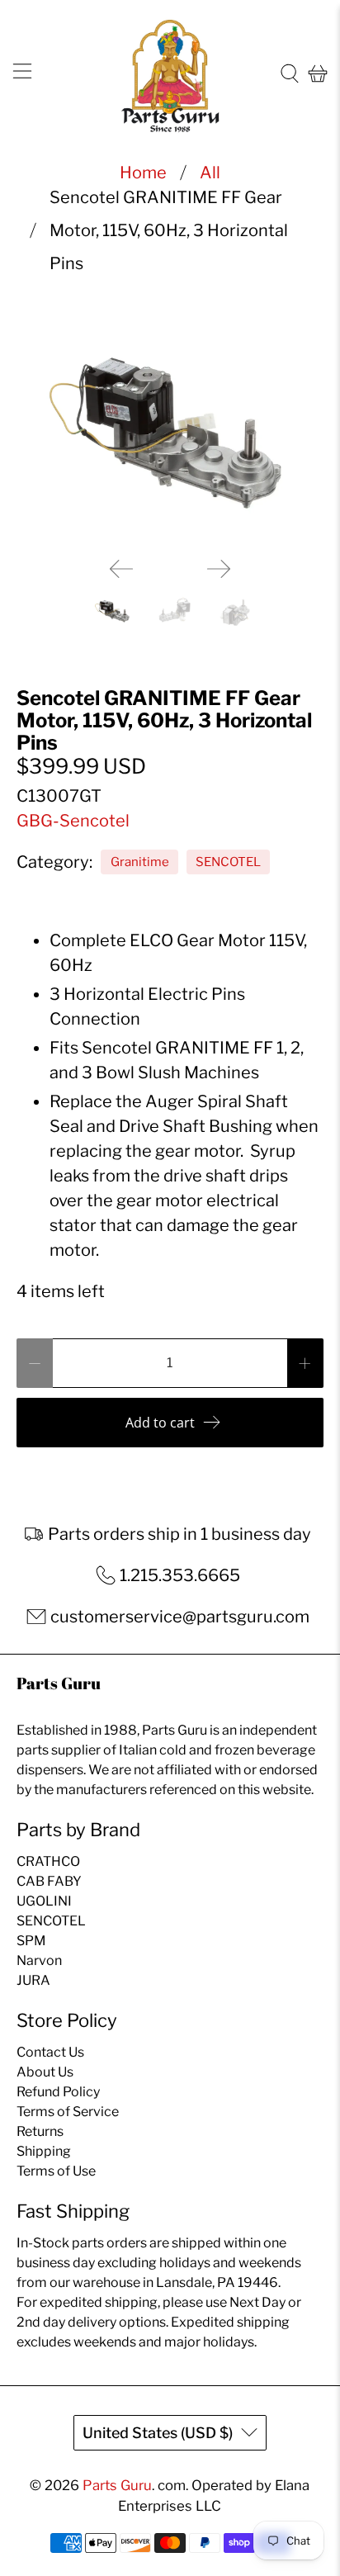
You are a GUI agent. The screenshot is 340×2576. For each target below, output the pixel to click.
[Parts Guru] (170, 74)
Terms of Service (68, 2112)
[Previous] (121, 569)
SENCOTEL (228, 862)
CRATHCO (48, 1861)
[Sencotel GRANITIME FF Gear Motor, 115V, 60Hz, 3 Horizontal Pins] (170, 429)
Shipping (44, 2151)
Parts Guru (117, 2485)
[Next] (219, 569)
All (210, 173)
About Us (45, 2072)
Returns (40, 2131)
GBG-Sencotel (73, 821)
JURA (33, 1980)
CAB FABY (49, 1881)
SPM (31, 1941)
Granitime (140, 862)
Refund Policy (58, 2092)
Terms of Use (56, 2171)
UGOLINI (44, 1901)
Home (143, 173)
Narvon (39, 1960)
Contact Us (50, 2052)
